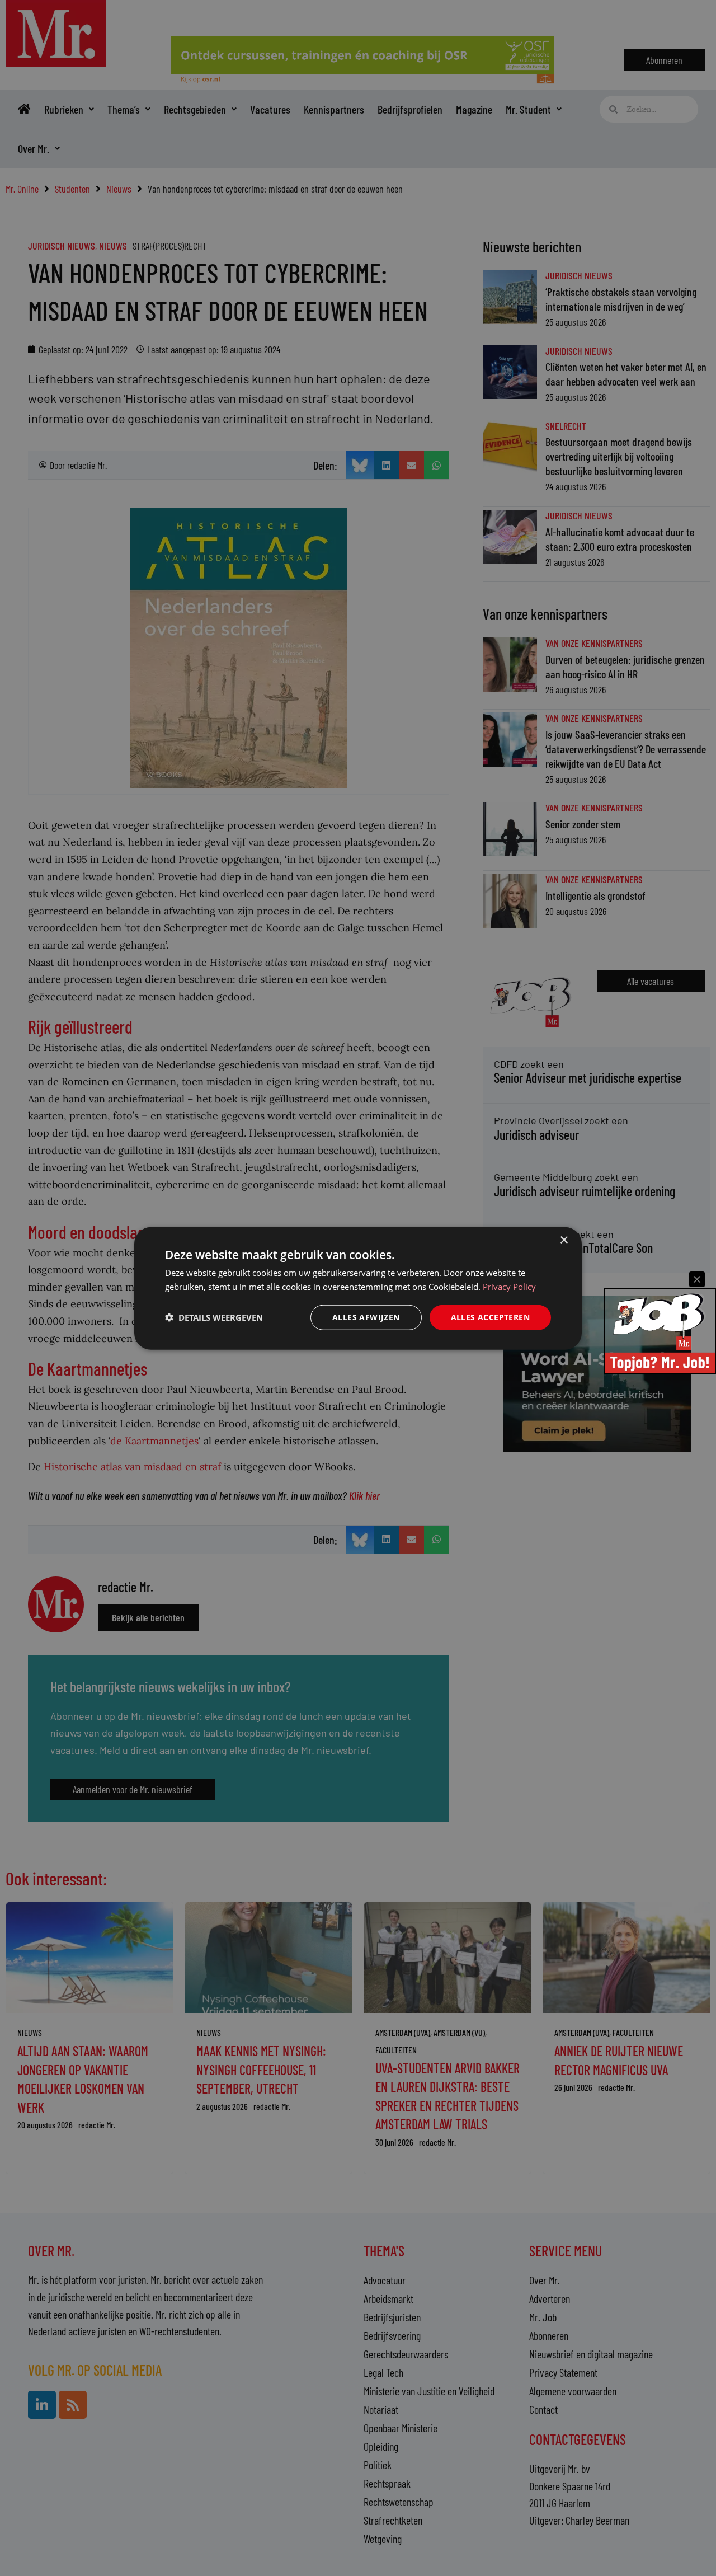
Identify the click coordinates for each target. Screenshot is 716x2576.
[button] (214, 1317)
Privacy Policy (509, 1286)
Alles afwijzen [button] (366, 1317)
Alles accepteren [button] (490, 1317)
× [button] (564, 1240)
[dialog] (358, 1288)
